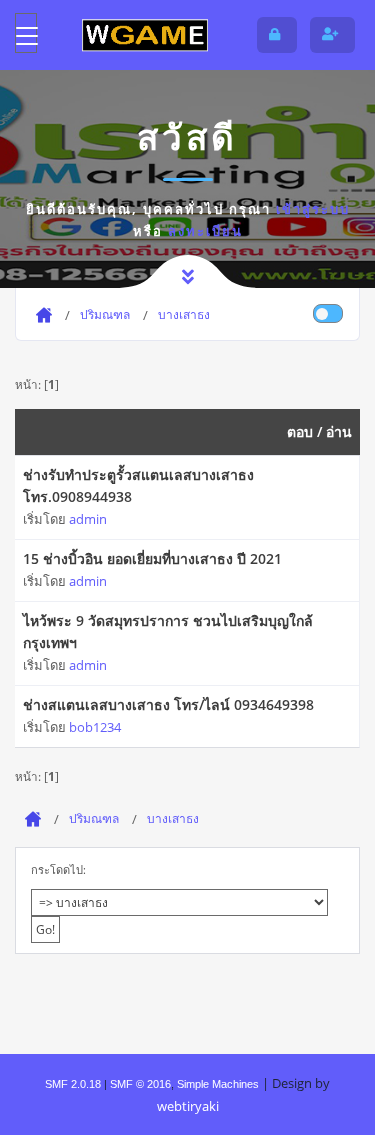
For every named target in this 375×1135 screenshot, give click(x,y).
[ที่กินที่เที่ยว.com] (145, 34)
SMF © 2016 (140, 1084)
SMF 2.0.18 (73, 1084)
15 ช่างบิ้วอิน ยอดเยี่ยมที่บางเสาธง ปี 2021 (152, 558)
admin (88, 519)
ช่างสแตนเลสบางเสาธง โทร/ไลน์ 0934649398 (168, 704)
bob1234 (95, 727)
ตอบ (300, 431)
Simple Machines (218, 1084)
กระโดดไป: (58, 869)
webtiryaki (188, 1106)
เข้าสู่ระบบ (313, 209)
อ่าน (339, 431)
